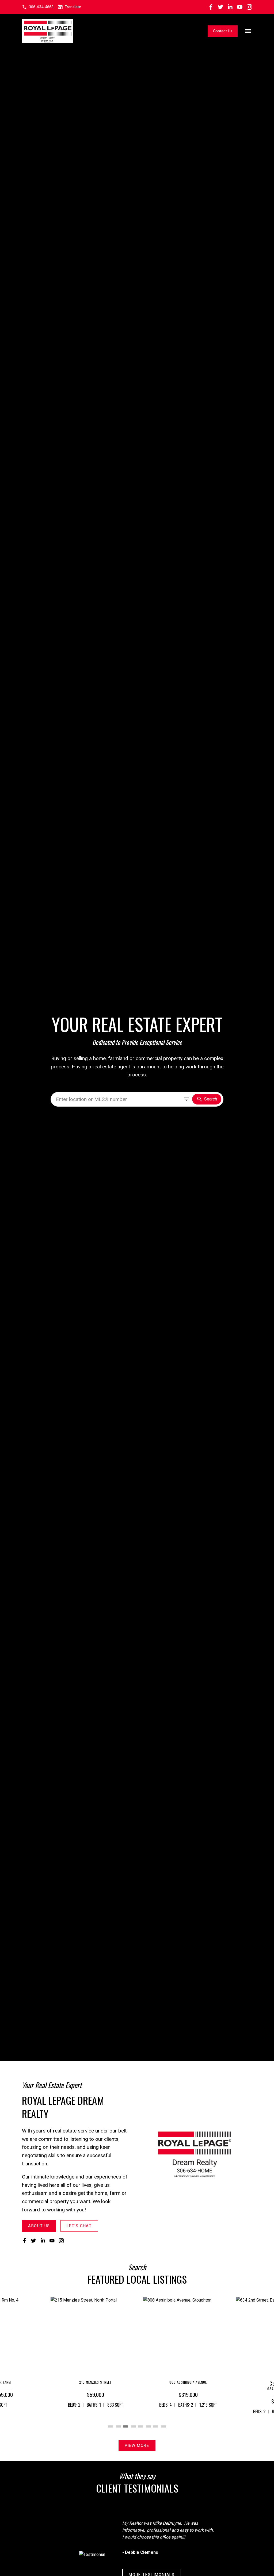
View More (137, 2445)
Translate (73, 7)
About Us (39, 2226)
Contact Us (223, 31)
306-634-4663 (41, 7)
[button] (38, 7)
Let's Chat (79, 2226)
